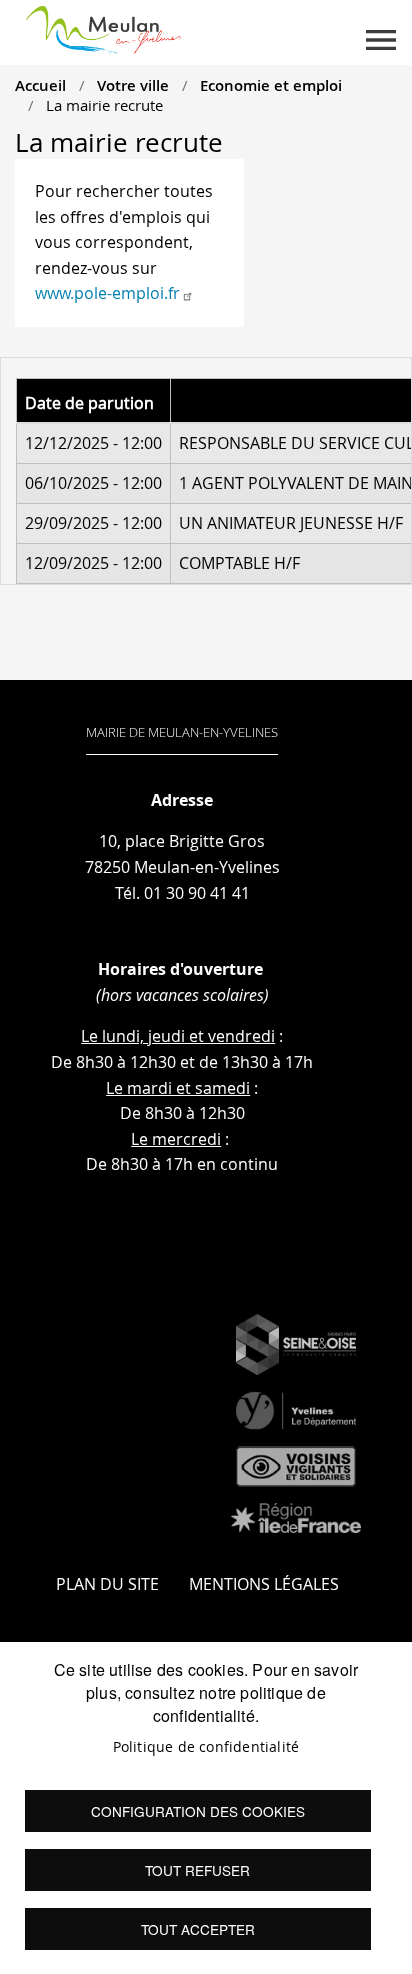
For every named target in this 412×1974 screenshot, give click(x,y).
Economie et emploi (271, 85)
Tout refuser (197, 1870)
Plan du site (107, 1584)
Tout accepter (198, 1929)
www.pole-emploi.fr (107, 293)
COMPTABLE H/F (239, 563)
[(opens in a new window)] (296, 1345)
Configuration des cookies (198, 1811)
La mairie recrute (104, 105)
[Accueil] (103, 26)
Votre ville (133, 85)
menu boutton (381, 40)
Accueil (40, 85)
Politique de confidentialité (206, 1747)
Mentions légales (264, 1584)
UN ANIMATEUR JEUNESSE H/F (291, 523)
